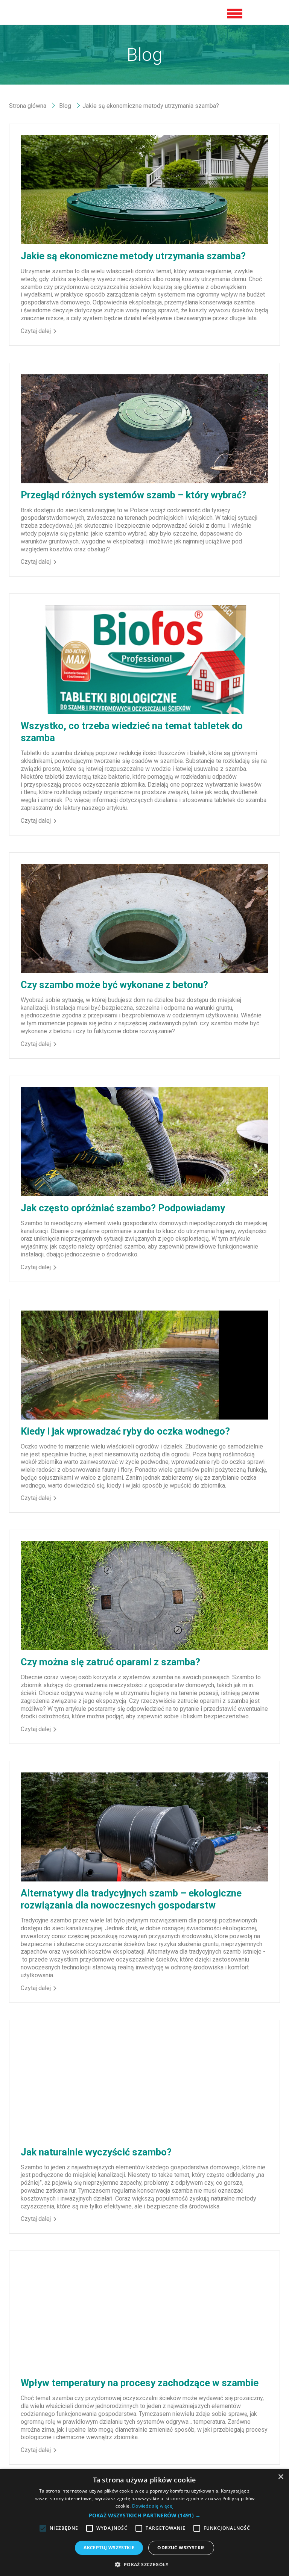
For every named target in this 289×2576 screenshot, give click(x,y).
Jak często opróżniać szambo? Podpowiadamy (123, 1208)
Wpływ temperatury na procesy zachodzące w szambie (140, 2383)
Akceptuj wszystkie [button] (109, 2548)
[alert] (144, 2522)
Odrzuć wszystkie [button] (181, 2548)
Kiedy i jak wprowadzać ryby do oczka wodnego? (125, 1431)
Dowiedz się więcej (153, 2506)
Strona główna (28, 106)
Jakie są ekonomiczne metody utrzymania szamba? (133, 256)
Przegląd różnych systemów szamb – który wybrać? (134, 495)
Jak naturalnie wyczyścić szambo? (96, 2152)
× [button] (281, 2477)
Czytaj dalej (37, 331)
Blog (65, 106)
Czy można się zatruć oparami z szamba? (110, 1662)
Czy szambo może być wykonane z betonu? (114, 985)
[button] (145, 2515)
